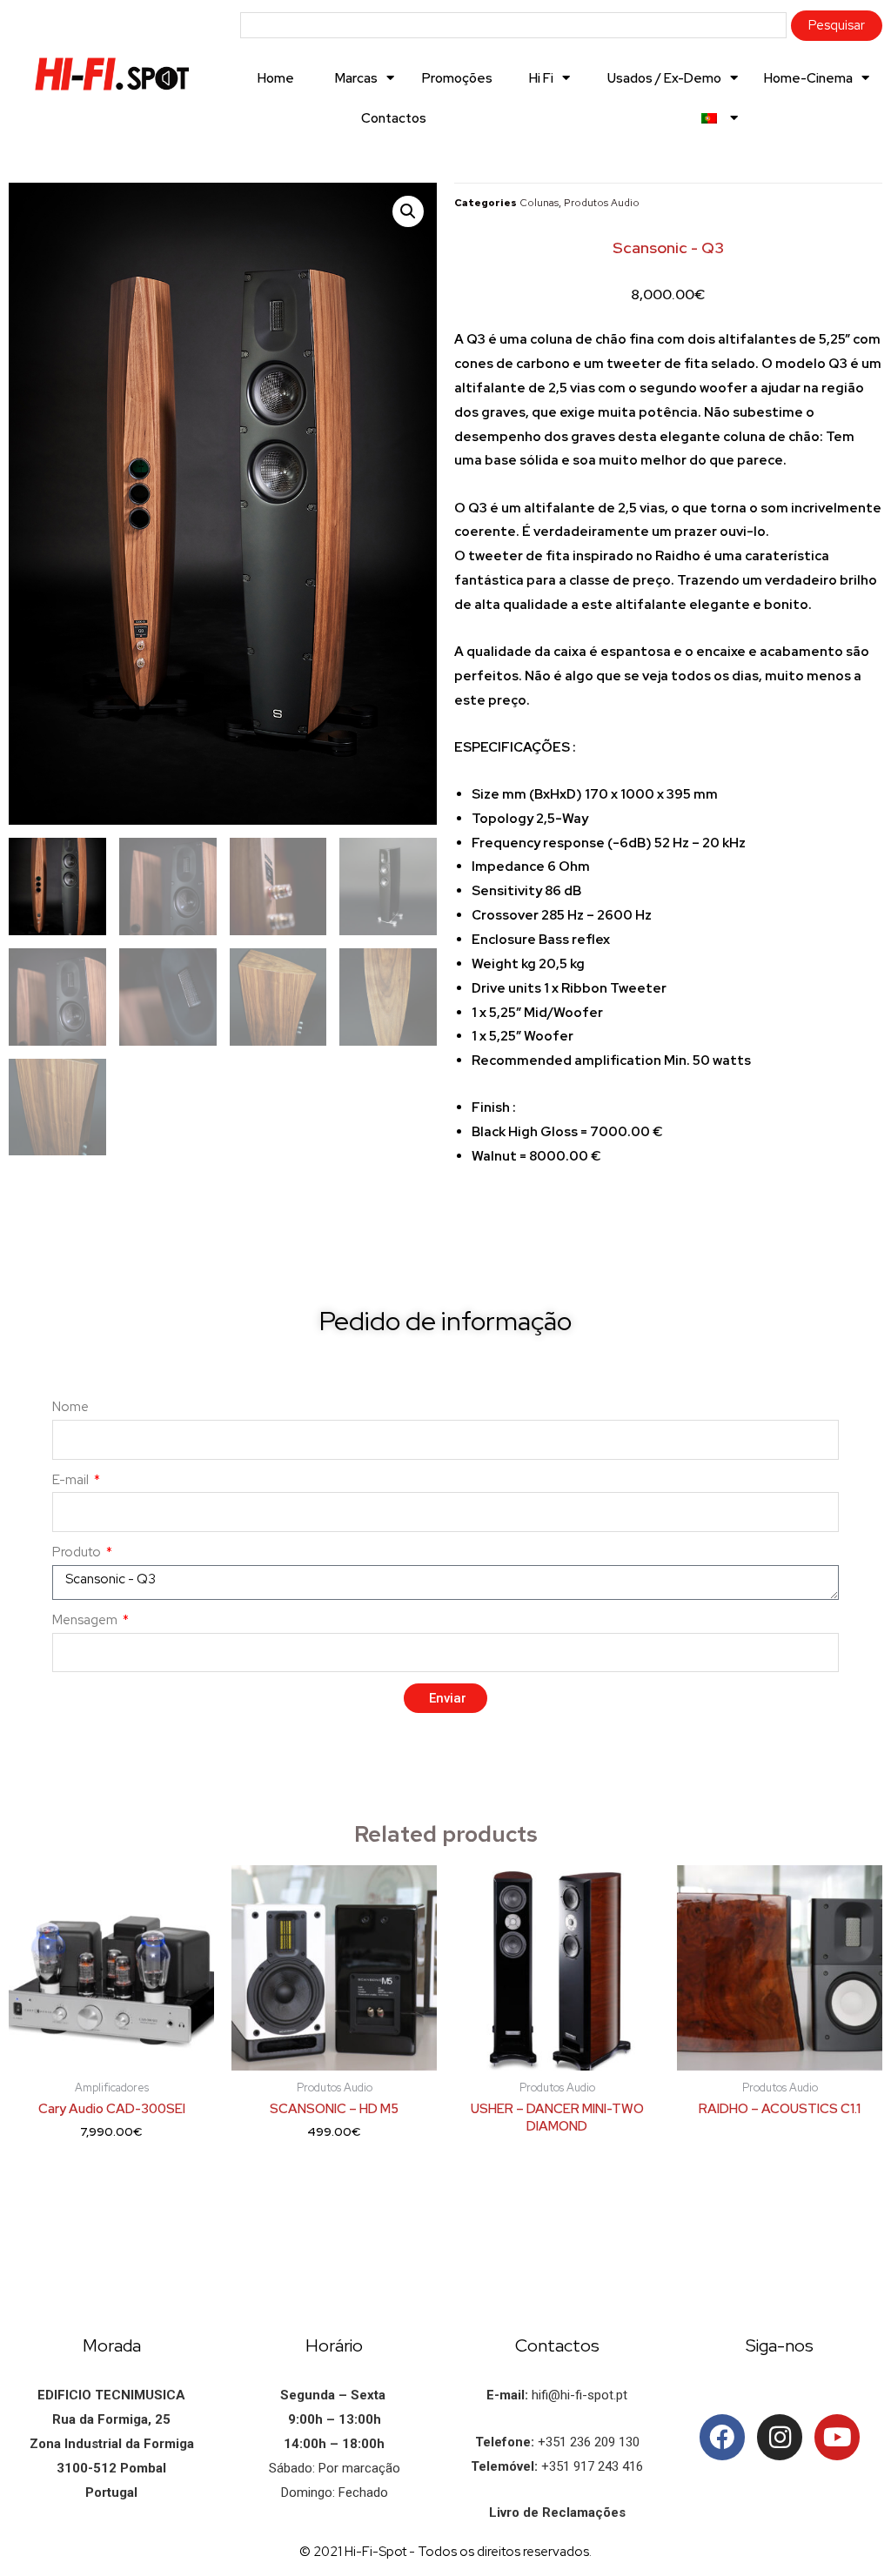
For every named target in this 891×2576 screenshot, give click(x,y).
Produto (78, 1552)
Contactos (394, 118)
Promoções (457, 78)
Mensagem (86, 1620)
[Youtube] (837, 2437)
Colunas (539, 203)
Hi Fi (541, 78)
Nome (70, 1407)
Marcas (356, 78)
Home (276, 78)
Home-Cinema (808, 78)
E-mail (72, 1480)
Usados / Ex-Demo (664, 78)
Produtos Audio (602, 203)
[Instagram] (780, 2437)
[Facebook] (722, 2437)
